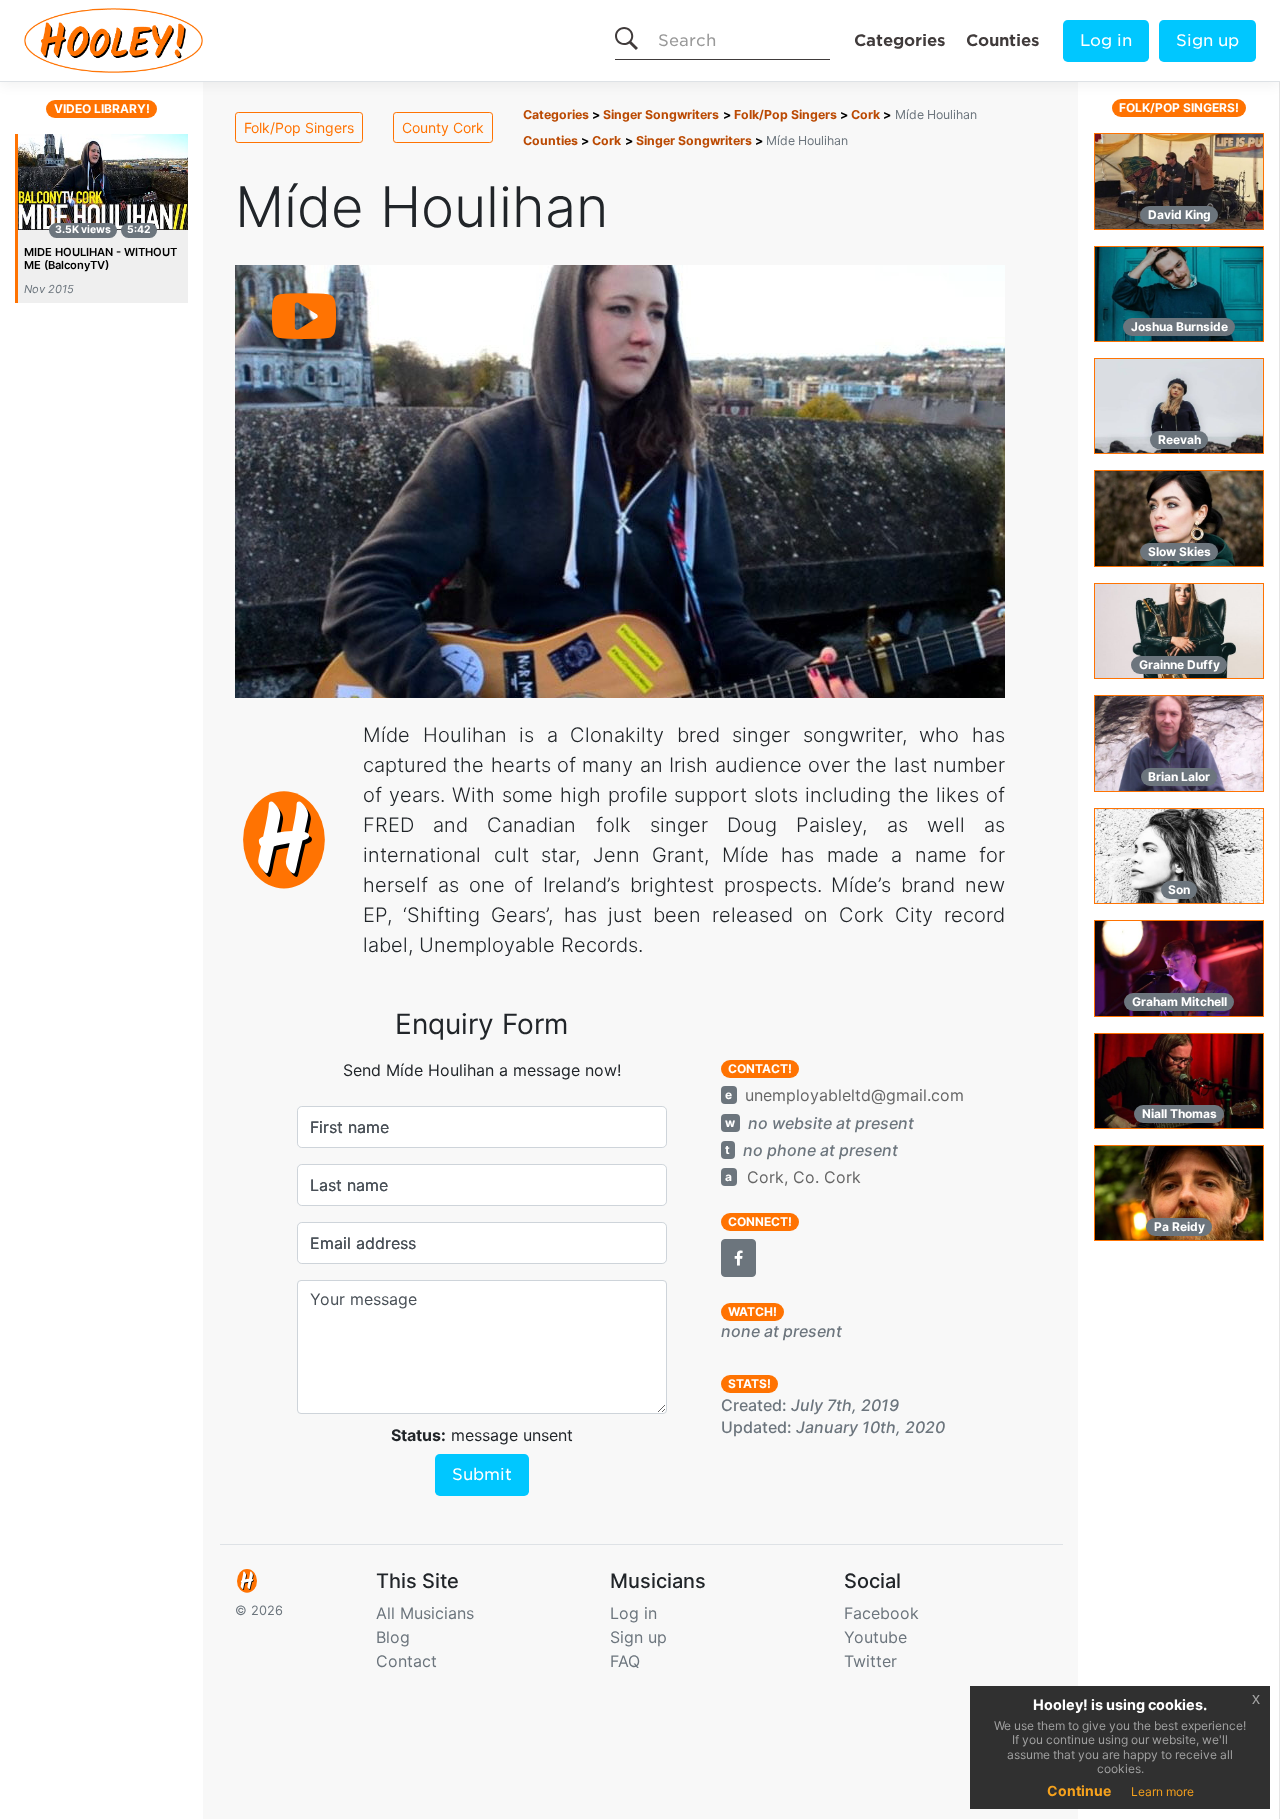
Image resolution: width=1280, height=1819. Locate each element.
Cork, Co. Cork (804, 1177)
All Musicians (425, 1613)
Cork (865, 114)
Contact (406, 1661)
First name (349, 1127)
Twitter (870, 1661)
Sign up (1207, 40)
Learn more (1162, 1791)
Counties (1002, 40)
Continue (1079, 1790)
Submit (482, 1474)
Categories (899, 40)
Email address (363, 1243)
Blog (393, 1637)
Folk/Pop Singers (299, 127)
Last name (349, 1185)
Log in (1106, 40)
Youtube (875, 1637)
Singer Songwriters (661, 114)
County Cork (443, 127)
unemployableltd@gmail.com (854, 1095)
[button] (738, 1258)
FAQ (625, 1661)
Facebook (881, 1613)
